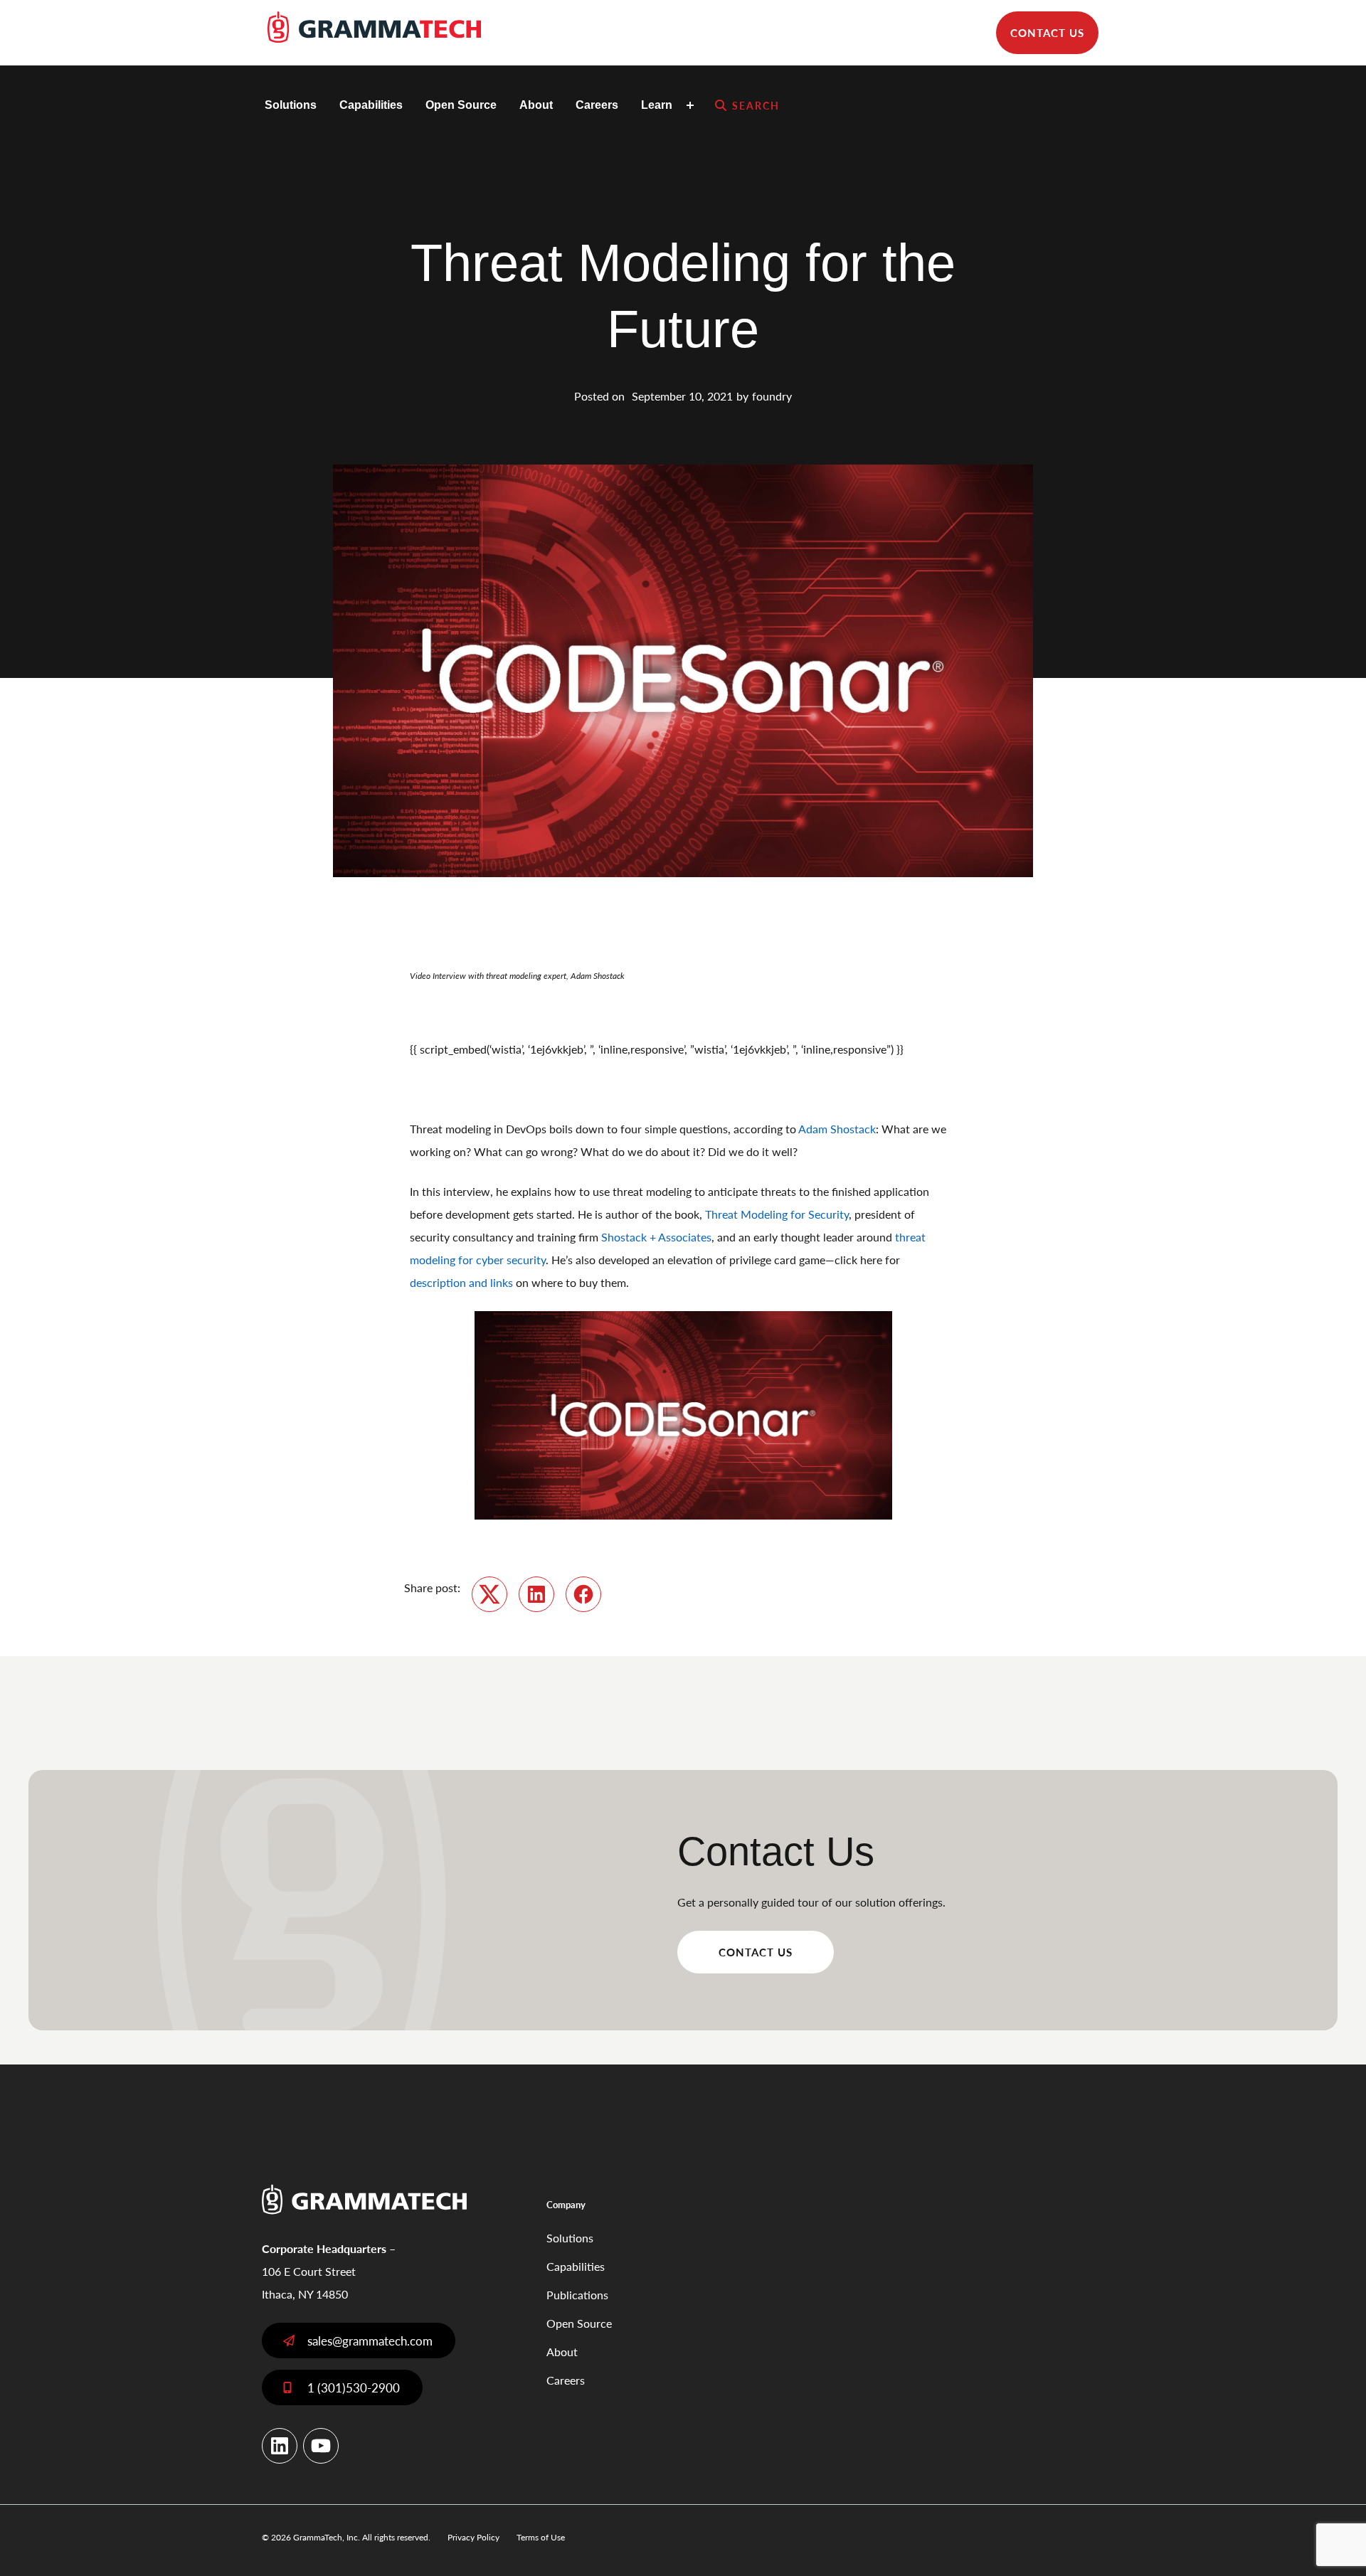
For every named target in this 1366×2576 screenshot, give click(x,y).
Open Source (461, 105)
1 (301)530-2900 (354, 2387)
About (536, 105)
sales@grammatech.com (370, 2341)
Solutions (291, 105)
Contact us (1047, 32)
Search (756, 105)
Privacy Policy (473, 2537)
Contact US (756, 1952)
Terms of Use (541, 2537)
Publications (577, 2295)
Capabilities (371, 105)
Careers (597, 105)
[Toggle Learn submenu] (692, 105)
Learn (657, 105)
